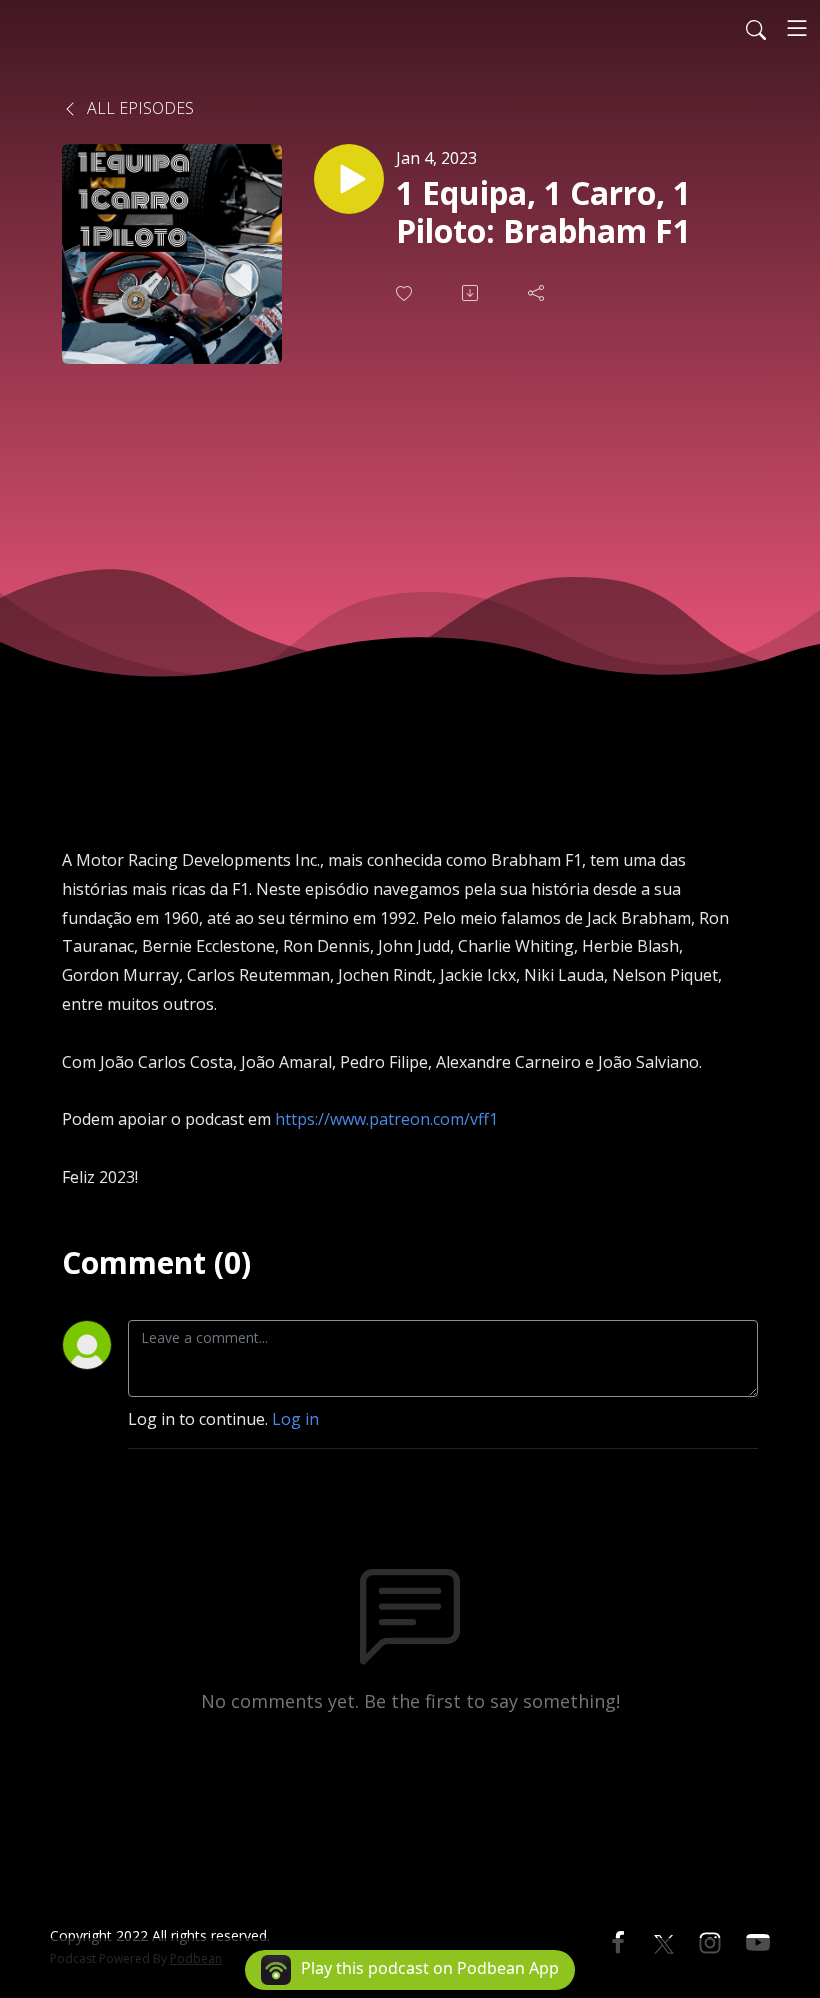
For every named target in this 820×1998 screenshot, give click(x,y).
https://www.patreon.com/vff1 (386, 1119)
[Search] (756, 28)
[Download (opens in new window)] (472, 293)
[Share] (538, 293)
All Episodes (138, 108)
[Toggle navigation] (797, 28)
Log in (295, 1419)
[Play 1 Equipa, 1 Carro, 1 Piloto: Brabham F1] (349, 179)
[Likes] (406, 293)
